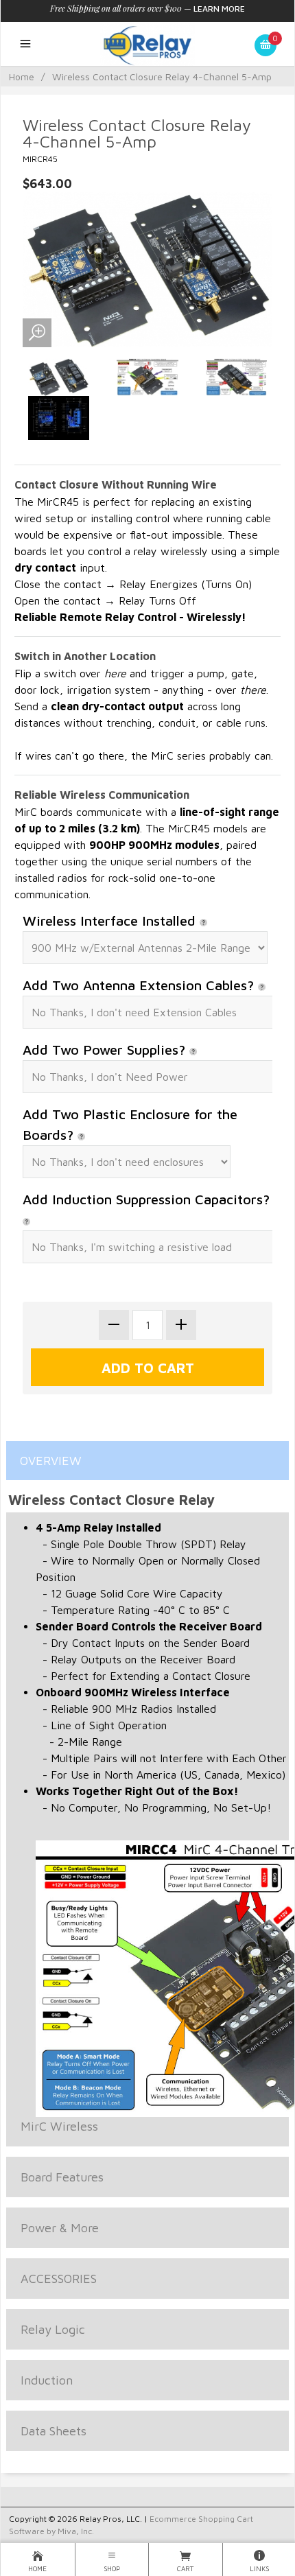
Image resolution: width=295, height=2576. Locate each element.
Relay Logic (53, 2329)
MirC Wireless (59, 2126)
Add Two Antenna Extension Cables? (140, 985)
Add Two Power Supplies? (106, 1050)
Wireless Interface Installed (111, 921)
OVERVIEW (51, 1461)
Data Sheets (54, 2431)
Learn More (219, 9)
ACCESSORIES (59, 2279)
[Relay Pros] (147, 44)
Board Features (62, 2177)
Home (22, 77)
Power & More (60, 2228)
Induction (47, 2380)
